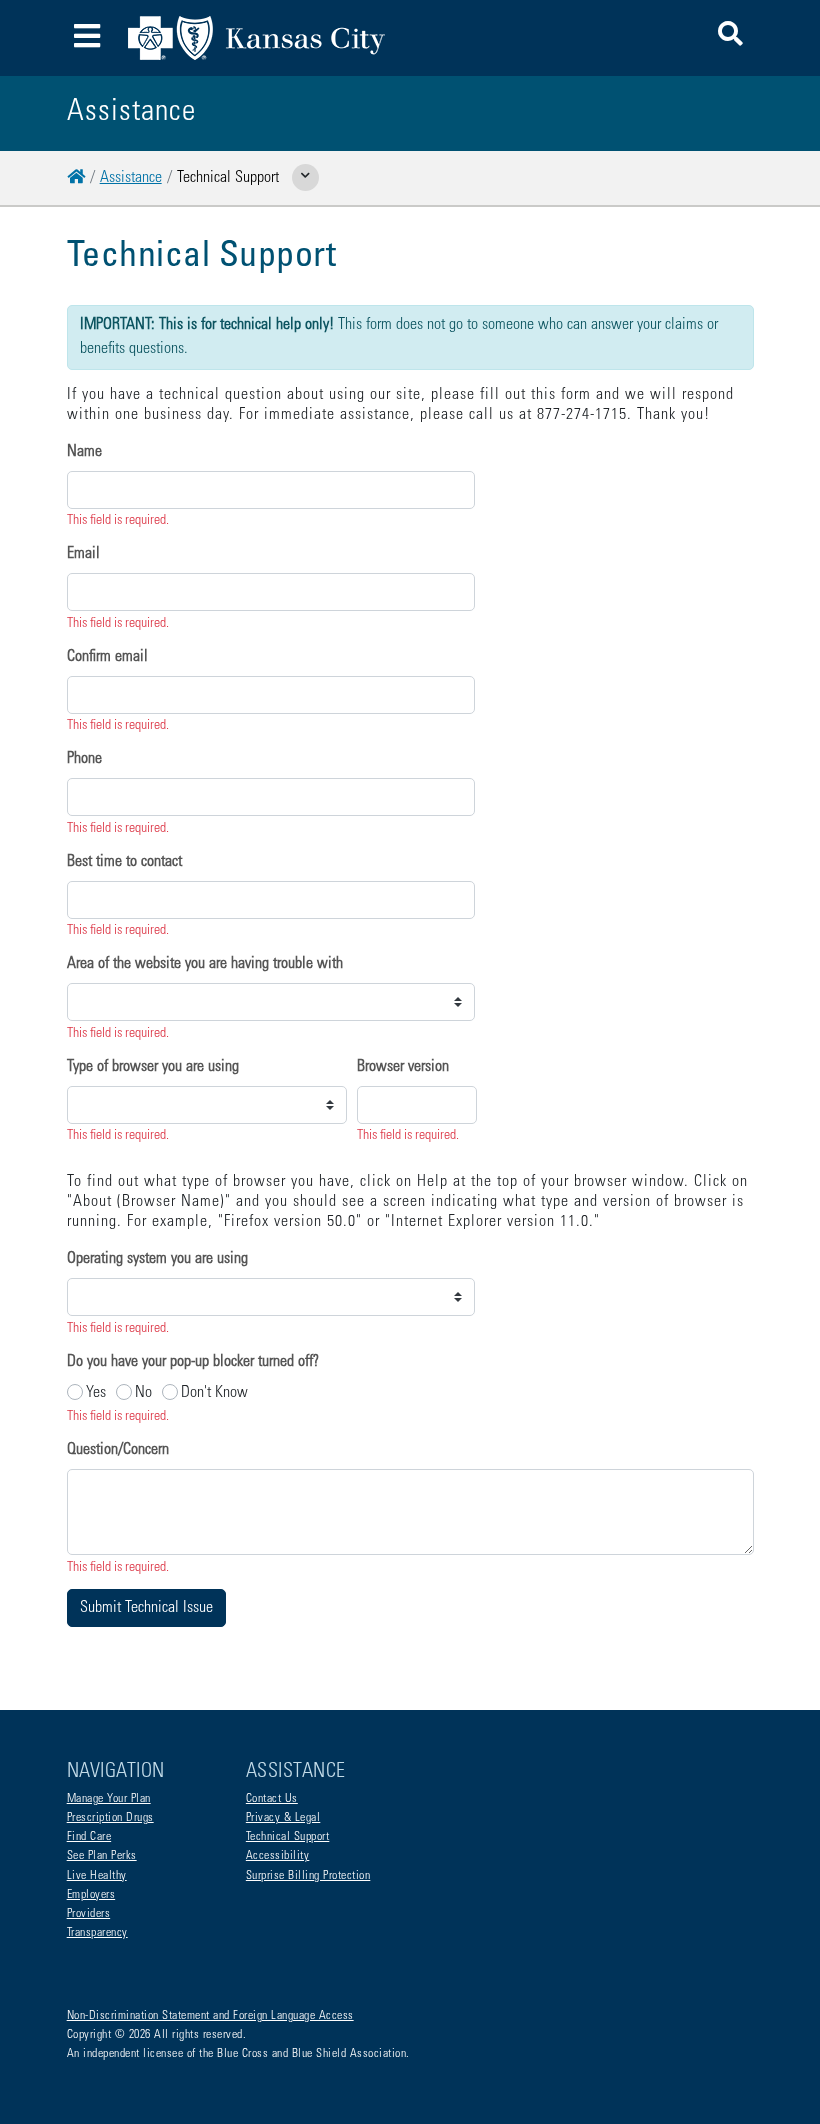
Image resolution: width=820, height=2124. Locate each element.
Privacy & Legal (283, 1818)
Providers (89, 1914)
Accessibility (278, 1856)
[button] (730, 37)
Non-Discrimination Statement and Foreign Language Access (210, 2016)
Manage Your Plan (109, 1799)
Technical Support (288, 1837)
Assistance (131, 178)
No (143, 1393)
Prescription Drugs (110, 1818)
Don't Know (214, 1393)
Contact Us (272, 1799)
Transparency (97, 1933)
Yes (96, 1393)
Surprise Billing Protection (308, 1876)
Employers (91, 1895)
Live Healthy (97, 1876)
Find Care (89, 1837)
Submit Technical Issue (146, 1608)
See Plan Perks (102, 1856)
